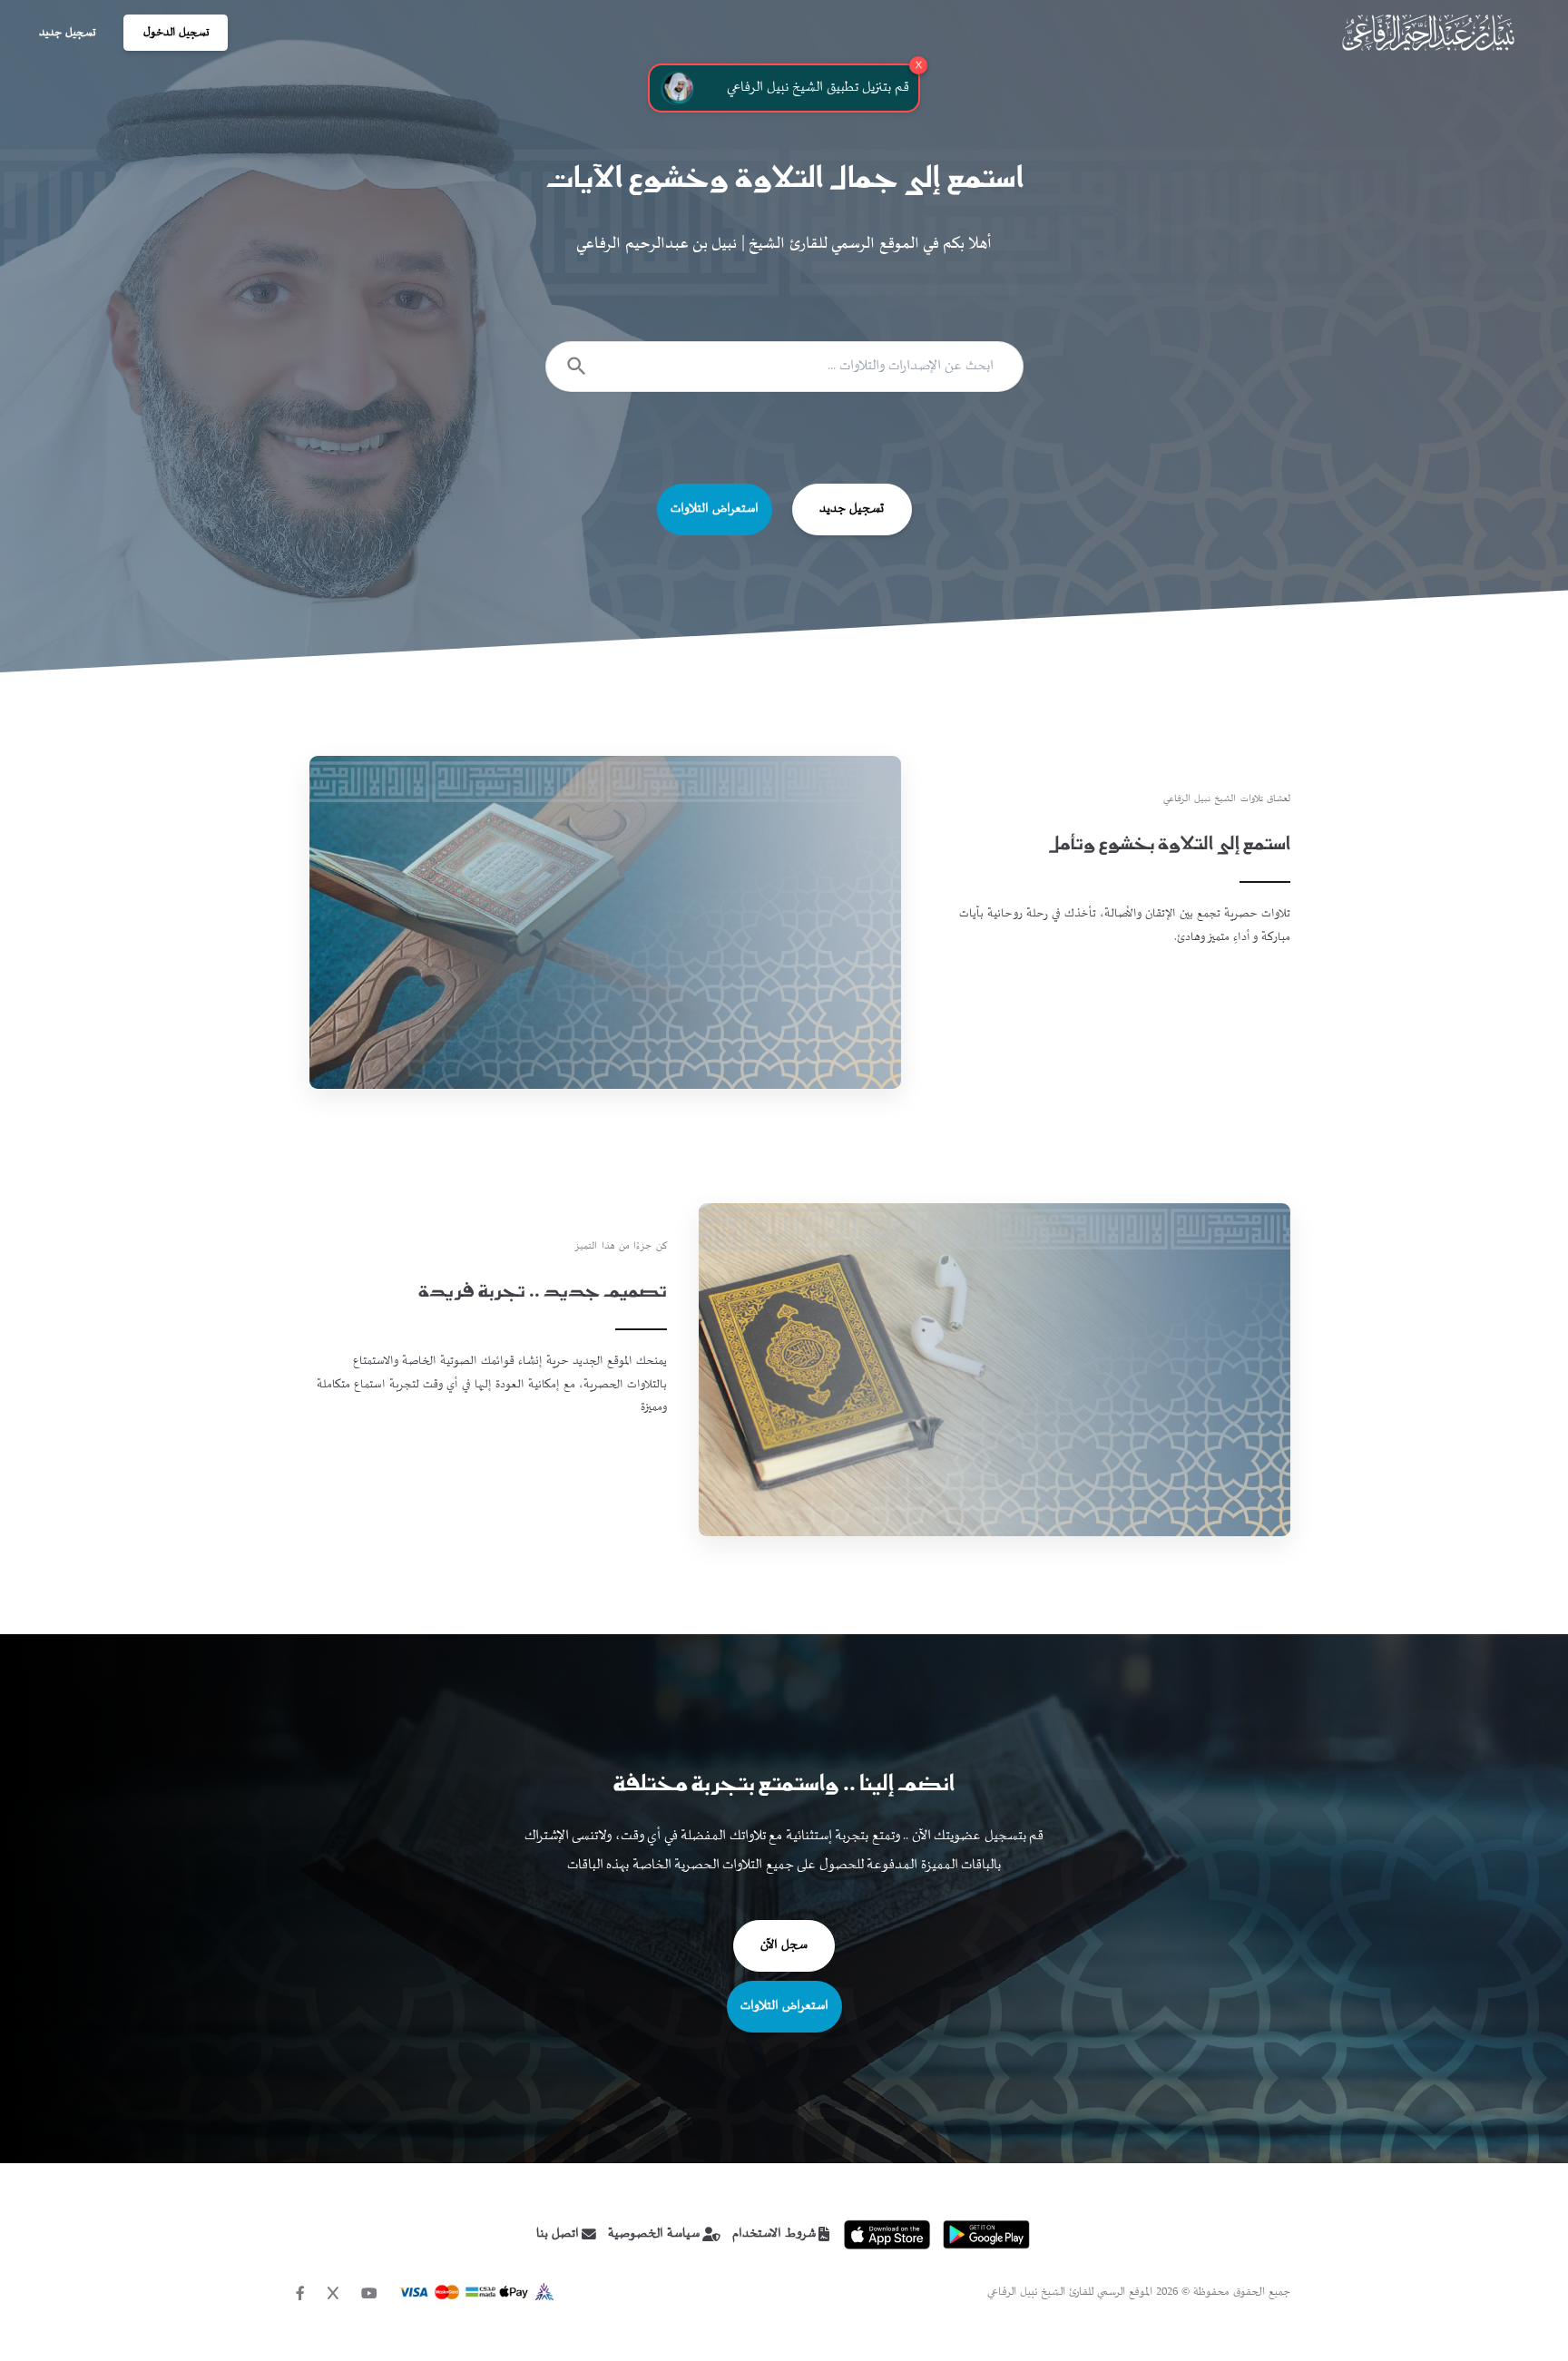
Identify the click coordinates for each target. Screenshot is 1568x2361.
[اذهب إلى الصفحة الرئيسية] (1428, 33)
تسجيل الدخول (176, 33)
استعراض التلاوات (715, 509)
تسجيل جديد (67, 33)
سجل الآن (784, 1945)
